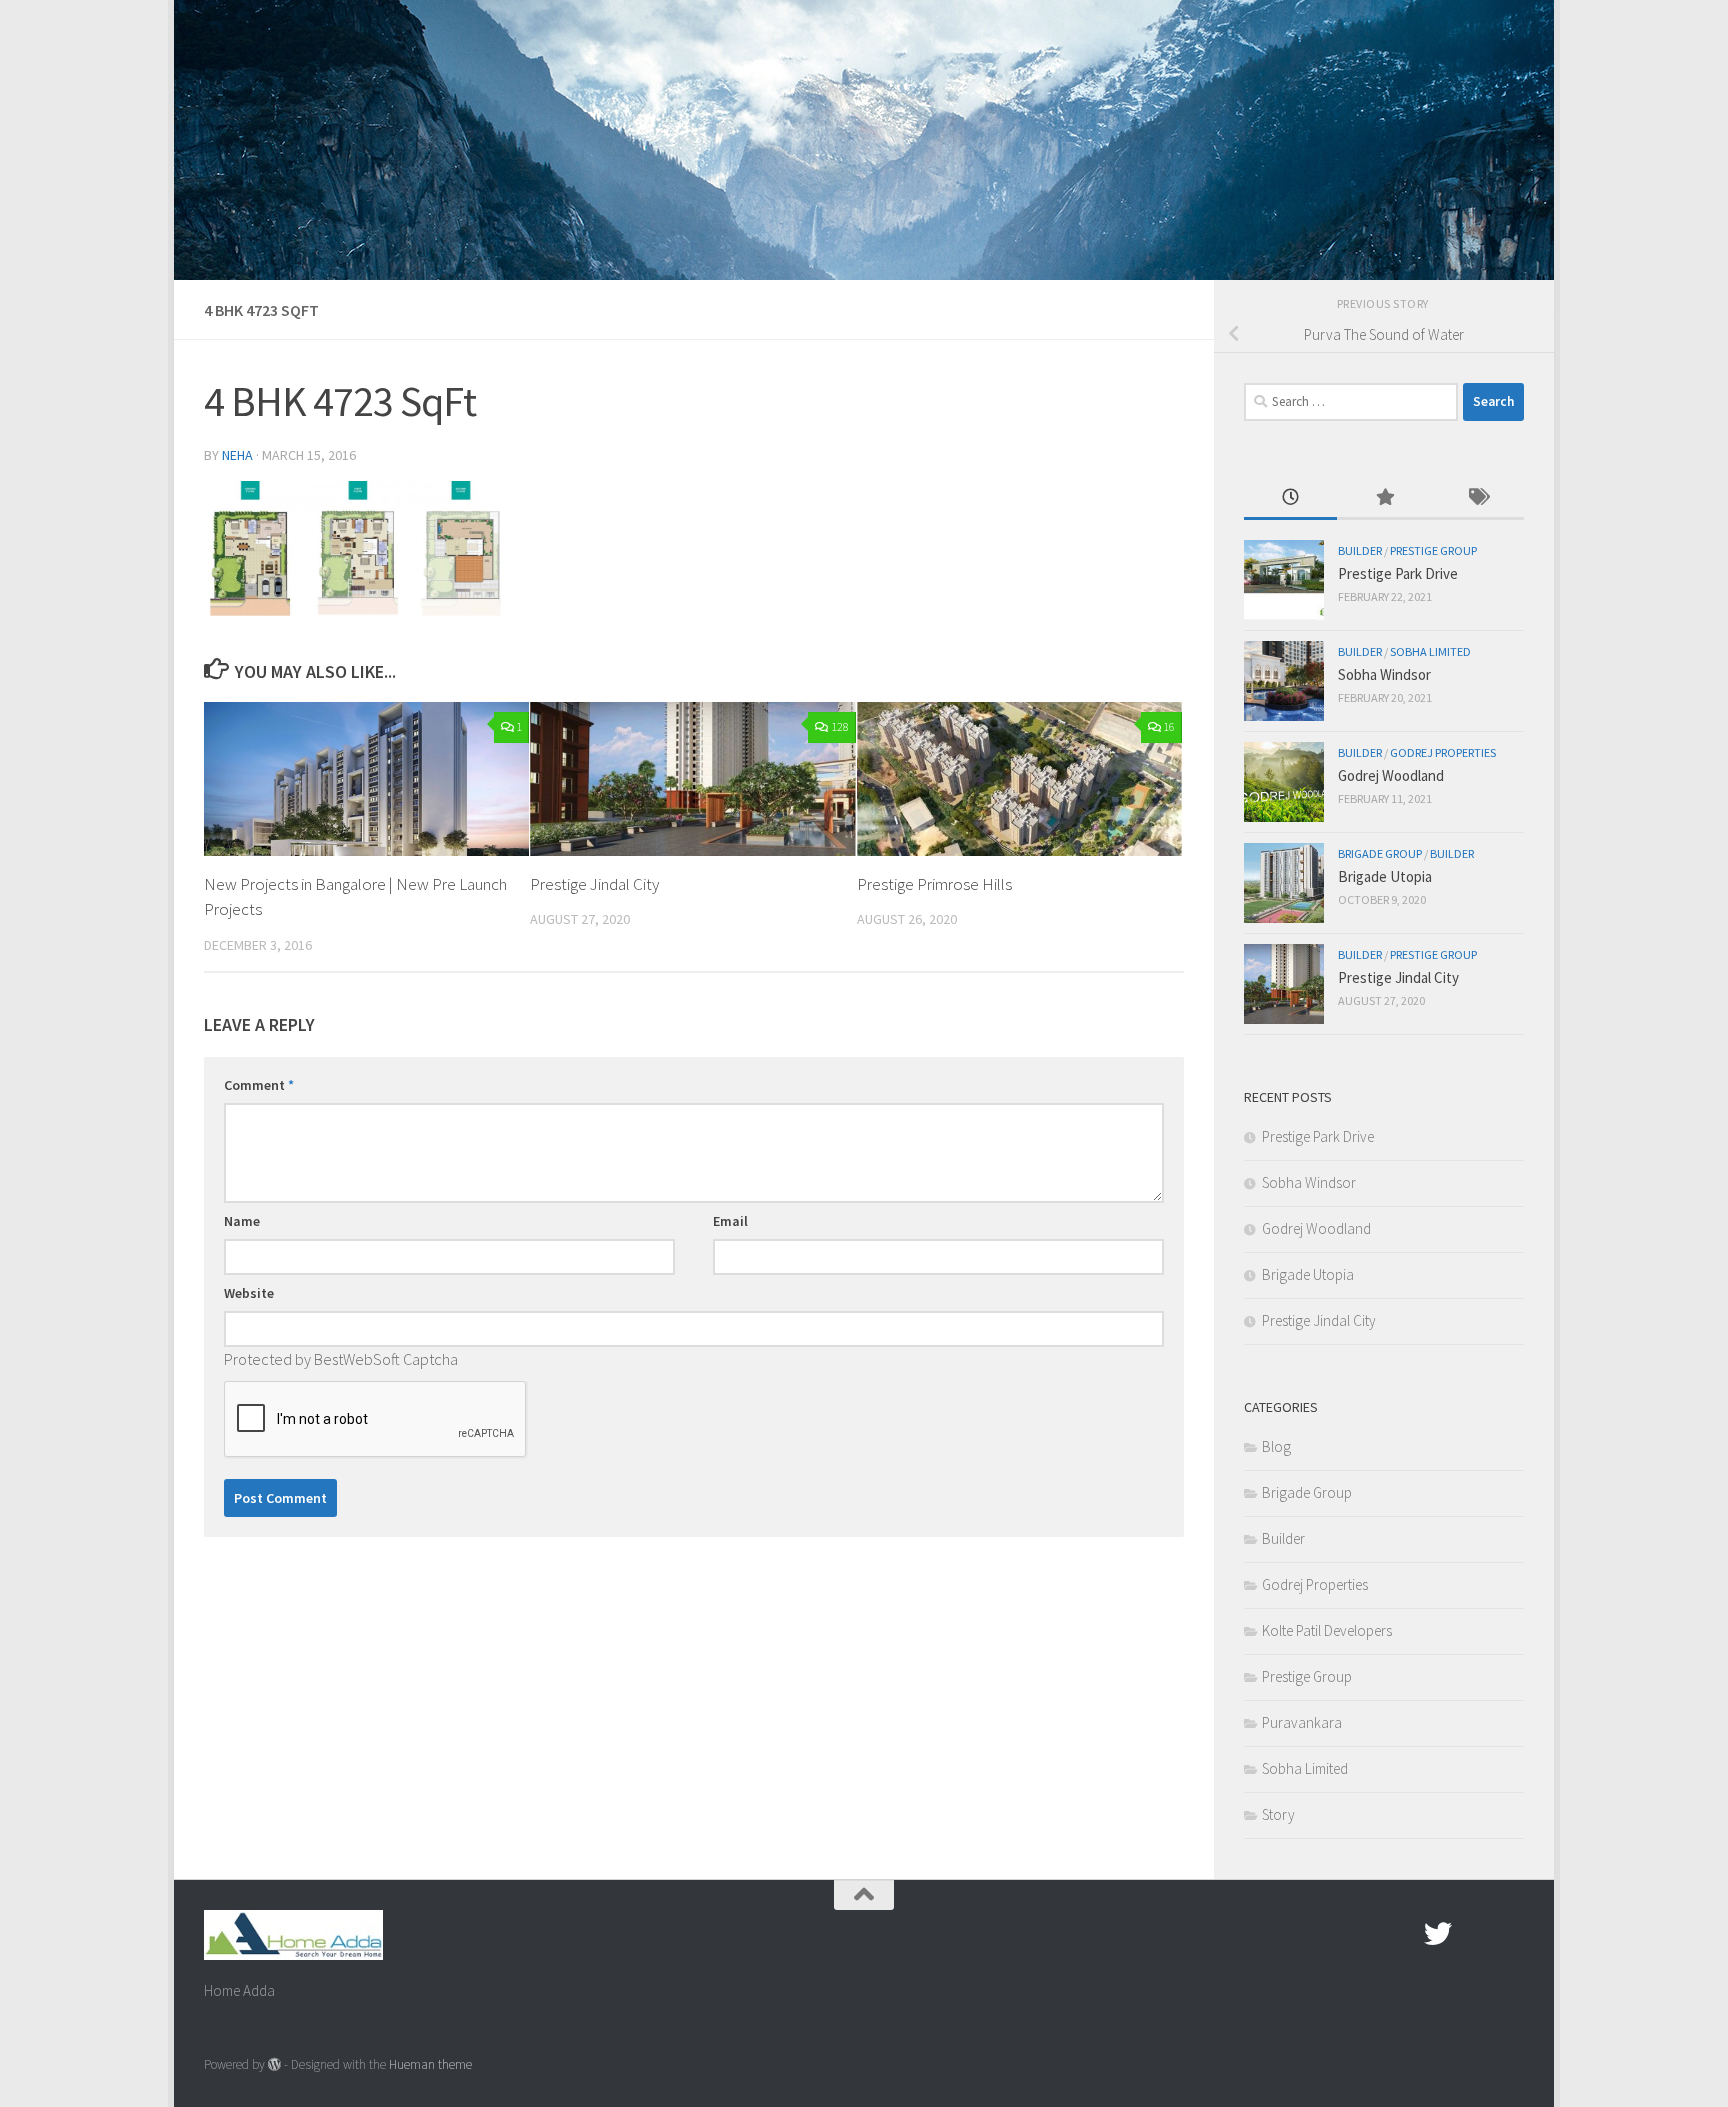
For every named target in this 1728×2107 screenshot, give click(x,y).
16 (1169, 726)
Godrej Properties (1443, 752)
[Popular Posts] (1383, 498)
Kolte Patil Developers (1327, 1630)
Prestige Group (1433, 550)
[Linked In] (1510, 1934)
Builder (1360, 550)
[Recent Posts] (1290, 498)
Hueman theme (430, 2064)
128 (840, 726)
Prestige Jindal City (594, 884)
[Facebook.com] (1402, 1934)
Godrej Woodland (1391, 775)
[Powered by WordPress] (274, 2064)
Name (242, 1221)
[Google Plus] (1474, 1934)
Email (730, 1221)
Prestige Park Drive (1398, 573)
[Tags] (1477, 498)
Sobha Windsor (1384, 674)
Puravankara (1302, 1722)
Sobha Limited (1430, 651)
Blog (1276, 1446)
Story (1278, 1814)
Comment (259, 1085)
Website (249, 1293)
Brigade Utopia (1385, 876)
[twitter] (1438, 1934)
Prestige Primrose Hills (934, 884)
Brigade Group (1380, 853)
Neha (237, 455)
